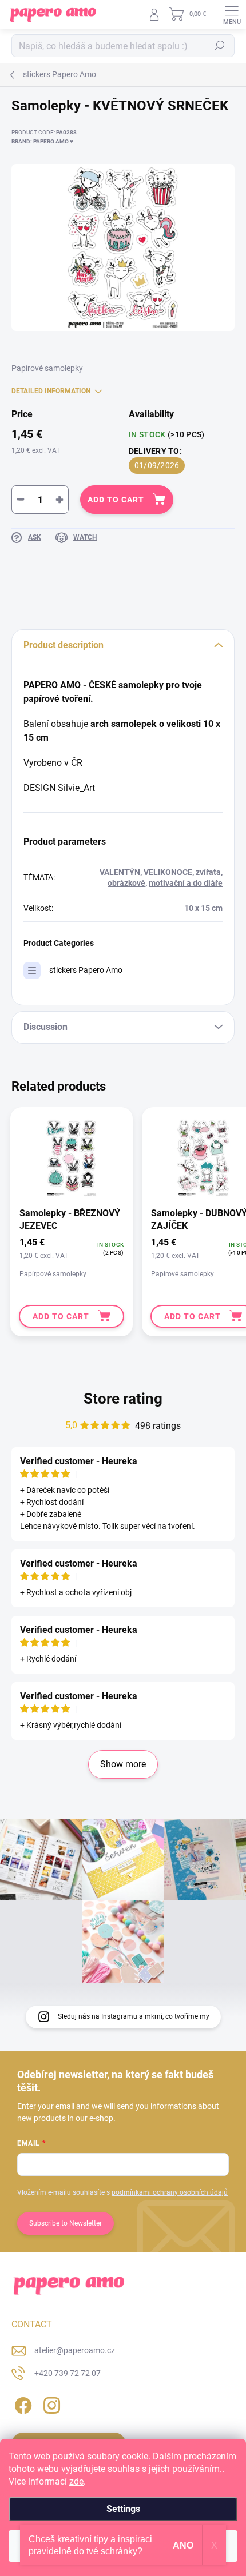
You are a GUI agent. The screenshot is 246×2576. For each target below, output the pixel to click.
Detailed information (51, 391)
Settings (123, 2509)
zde (76, 2481)
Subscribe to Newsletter (66, 2223)
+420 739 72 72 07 (68, 2373)
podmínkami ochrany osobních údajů (170, 2192)
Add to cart (116, 500)
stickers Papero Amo (86, 970)
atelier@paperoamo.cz (75, 2350)
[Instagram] (50, 2404)
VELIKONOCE (168, 872)
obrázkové (126, 883)
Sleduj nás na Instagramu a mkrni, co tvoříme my (134, 2016)
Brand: (42, 141)
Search (220, 46)
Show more (123, 1764)
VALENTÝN (120, 872)
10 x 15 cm (203, 908)
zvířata (208, 872)
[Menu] (232, 14)
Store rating (123, 1399)
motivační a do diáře (186, 883)
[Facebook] (21, 2404)
